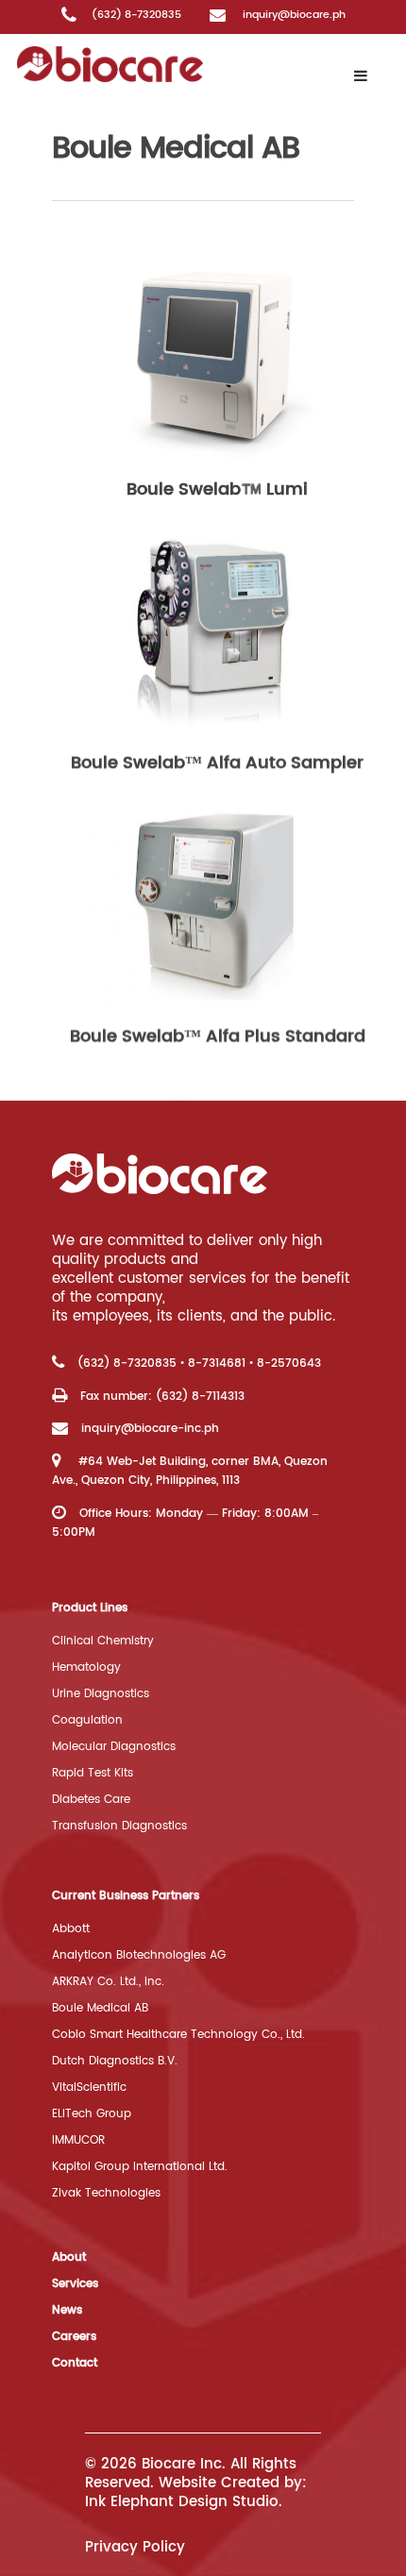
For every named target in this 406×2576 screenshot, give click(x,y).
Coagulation (87, 1720)
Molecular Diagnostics (114, 1747)
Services (75, 2284)
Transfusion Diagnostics (119, 1826)
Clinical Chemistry (103, 1641)
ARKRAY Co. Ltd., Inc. (108, 1982)
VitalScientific (89, 2088)
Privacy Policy (135, 2547)
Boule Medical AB (100, 2008)
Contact (75, 2363)
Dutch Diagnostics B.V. (115, 2061)
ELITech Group (92, 2114)
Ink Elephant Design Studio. (184, 2502)
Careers (74, 2337)
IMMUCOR (78, 2140)
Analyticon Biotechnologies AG (139, 1955)
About (69, 2257)
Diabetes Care (91, 1800)
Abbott (71, 1929)
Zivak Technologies (106, 2193)
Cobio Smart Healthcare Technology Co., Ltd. (178, 2035)
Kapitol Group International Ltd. (140, 2167)
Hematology (86, 1667)
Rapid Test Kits (93, 1773)
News (67, 2310)
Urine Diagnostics (101, 1694)
